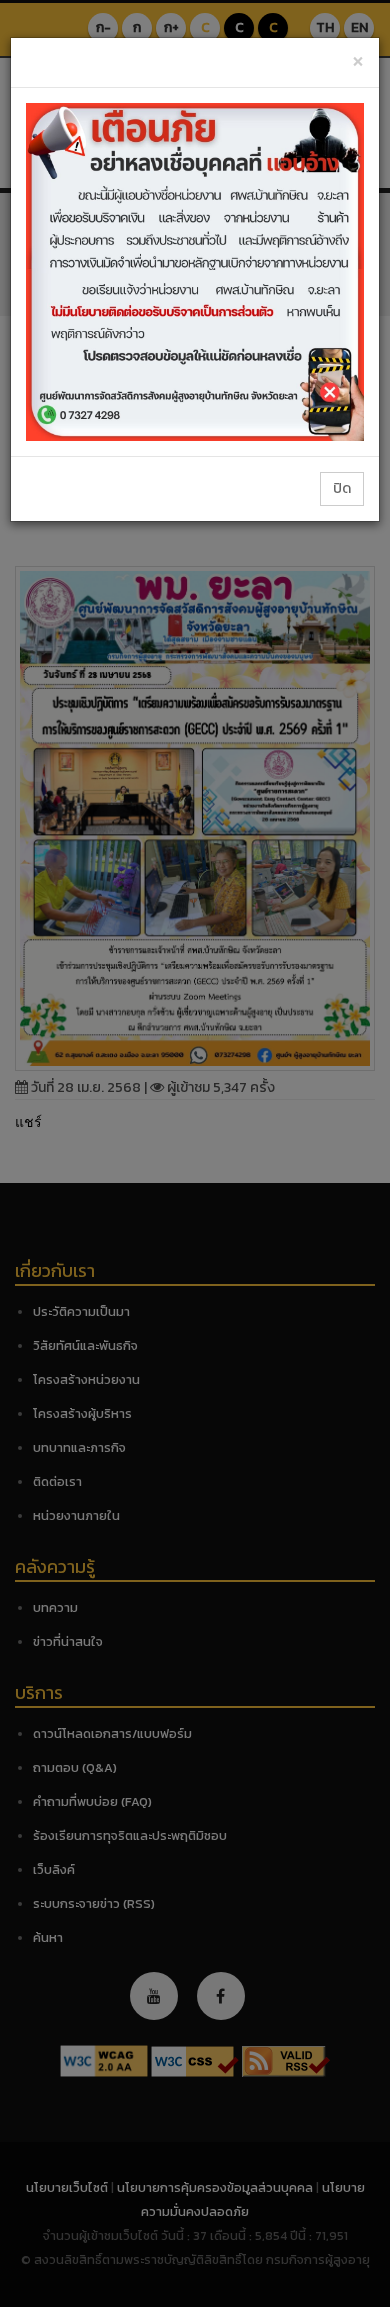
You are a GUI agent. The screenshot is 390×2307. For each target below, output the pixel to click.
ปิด (342, 488)
